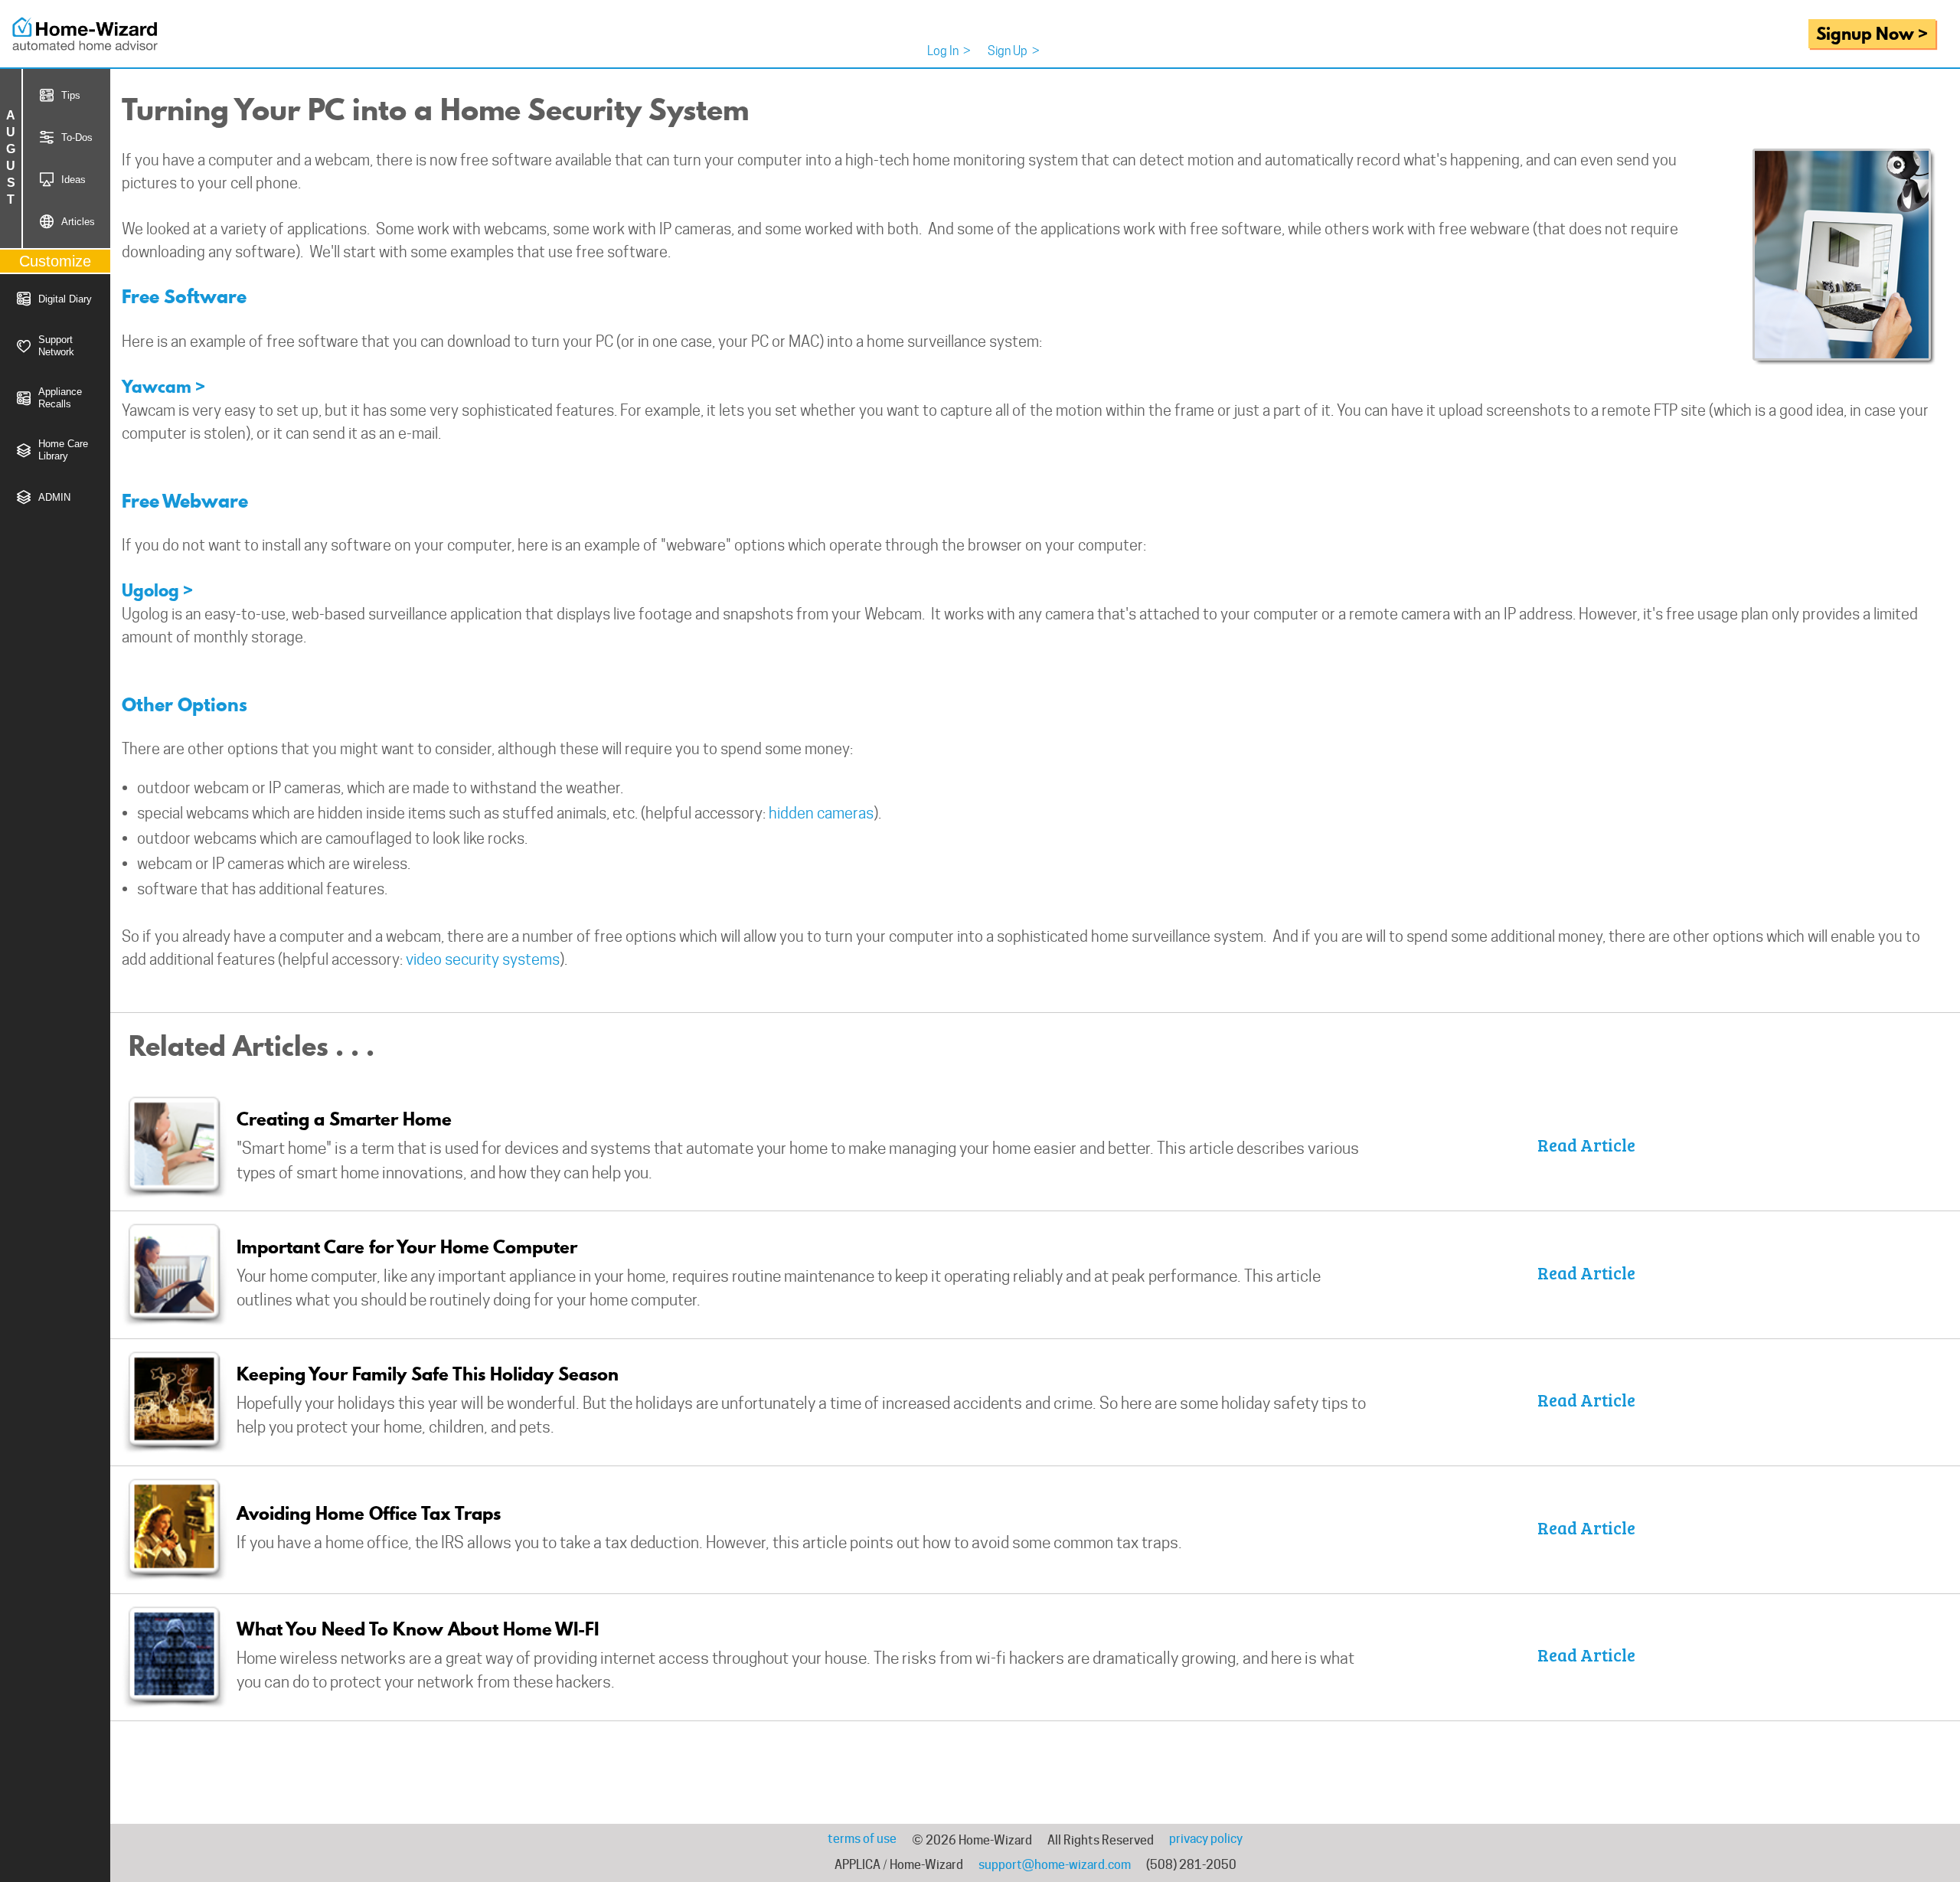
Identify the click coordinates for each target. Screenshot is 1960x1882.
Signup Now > (1872, 33)
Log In (949, 51)
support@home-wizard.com (1055, 1865)
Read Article (1586, 1145)
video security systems (483, 959)
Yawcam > (163, 386)
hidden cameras (821, 813)
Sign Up (1014, 51)
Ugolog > (157, 590)
